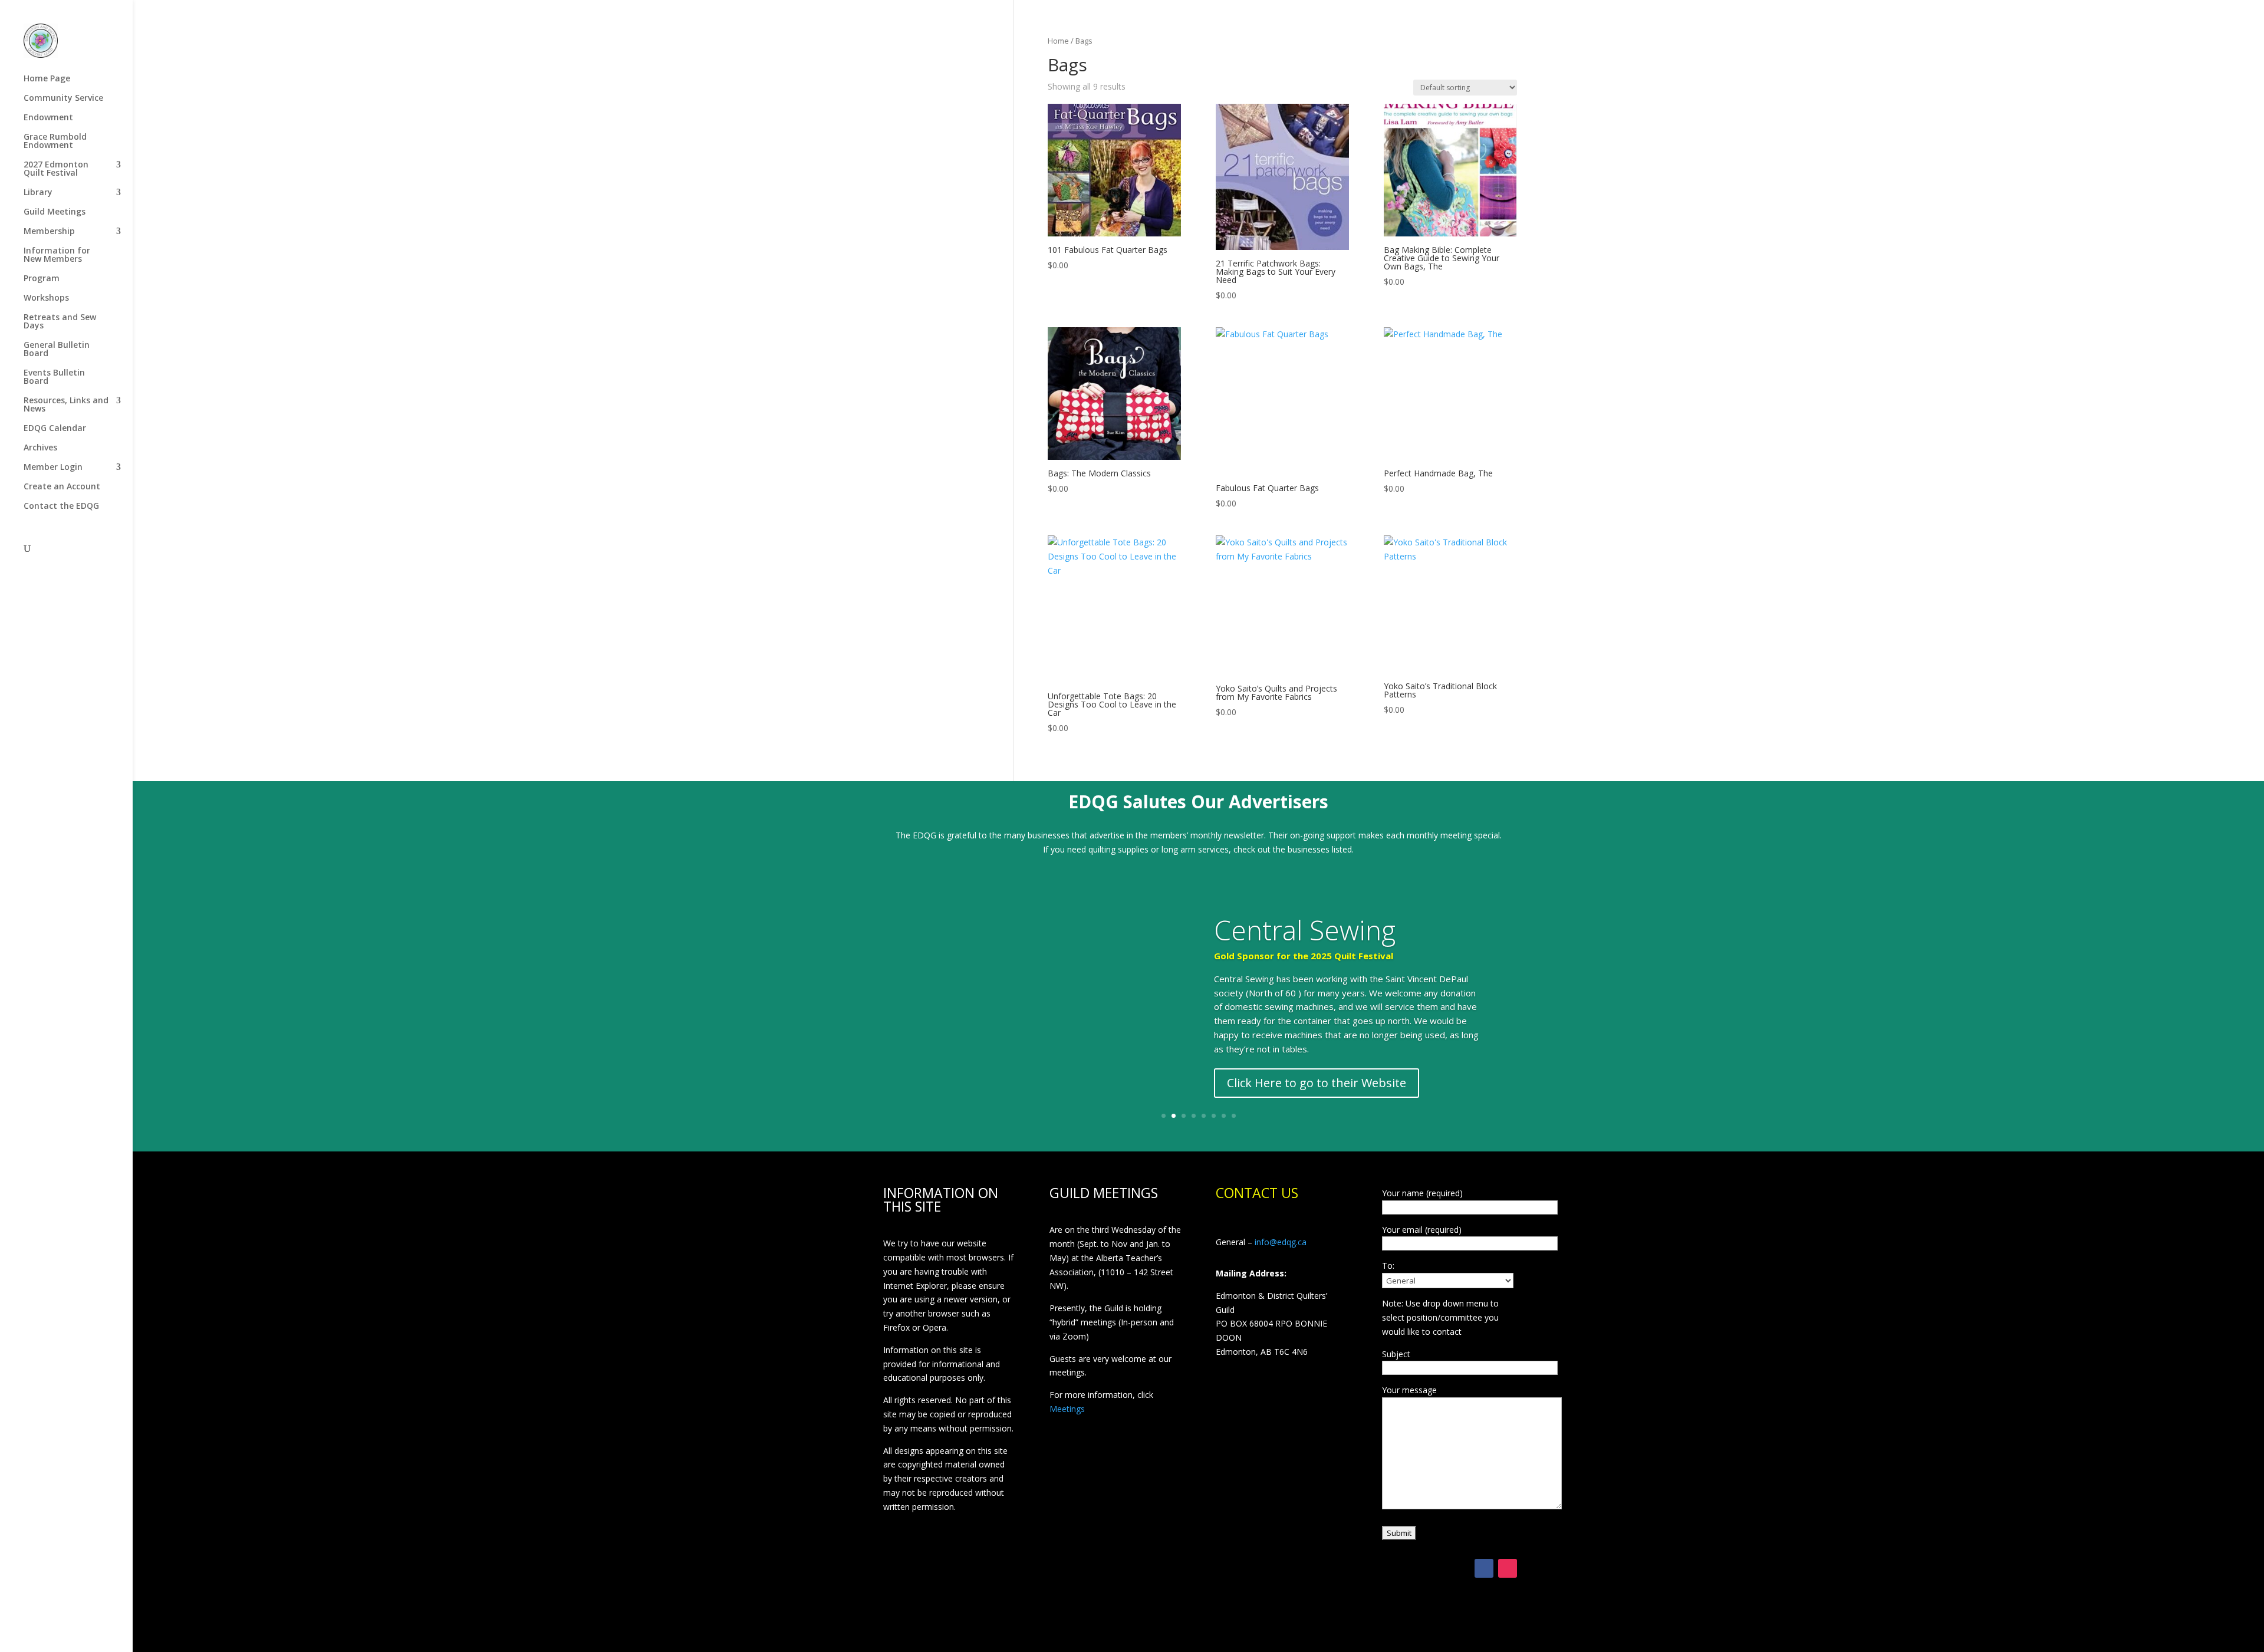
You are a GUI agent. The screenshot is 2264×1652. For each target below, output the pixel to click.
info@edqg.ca (1281, 1242)
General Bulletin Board (57, 350)
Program (42, 279)
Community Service (63, 98)
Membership (49, 232)
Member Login (53, 468)
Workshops (46, 298)
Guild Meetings (55, 212)
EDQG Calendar (55, 429)
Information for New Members (57, 255)
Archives (40, 448)
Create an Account (62, 487)
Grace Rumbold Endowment (55, 141)
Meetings (1067, 1409)
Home (1058, 41)
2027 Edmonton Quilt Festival (56, 169)
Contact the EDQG (61, 506)
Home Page (47, 79)
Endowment (48, 118)
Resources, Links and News (66, 405)
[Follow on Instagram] (1508, 1568)
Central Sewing (1305, 930)
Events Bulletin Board (54, 377)
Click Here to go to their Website (1317, 1083)
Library (38, 193)
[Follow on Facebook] (1484, 1568)
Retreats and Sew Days (60, 322)
